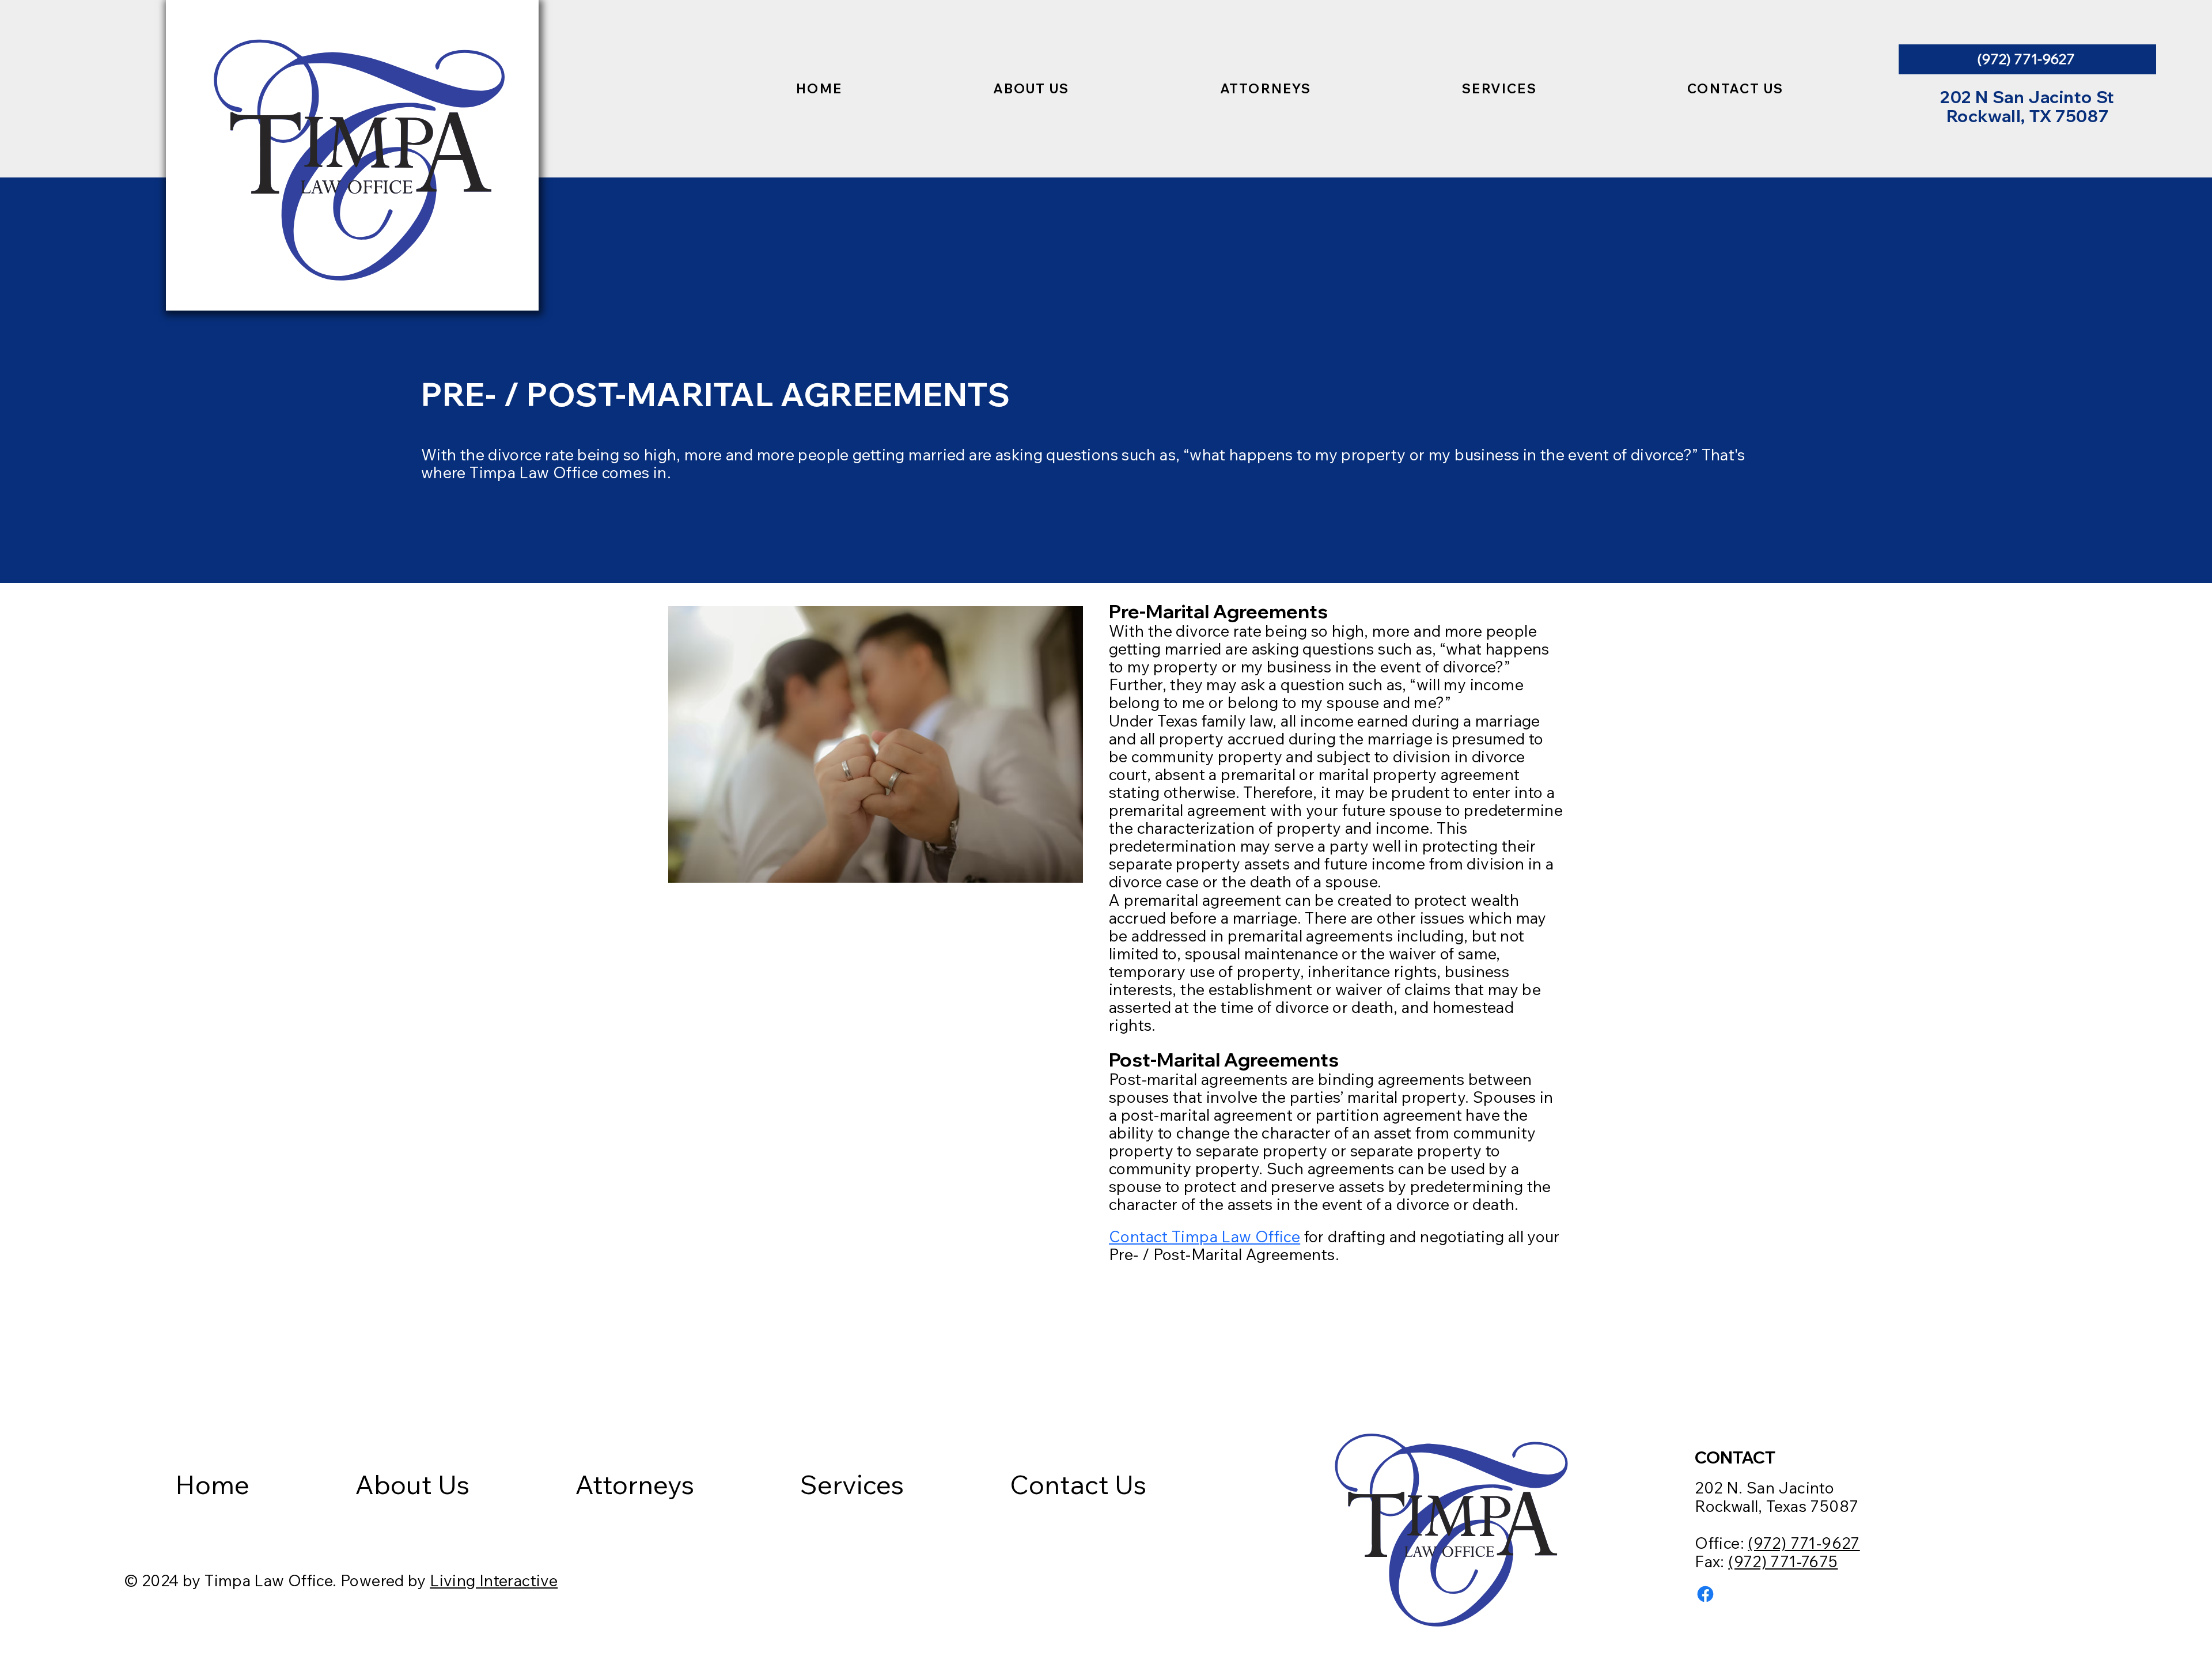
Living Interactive (494, 1580)
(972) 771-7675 (1783, 1561)
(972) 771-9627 (1804, 1543)
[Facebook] (1705, 1594)
